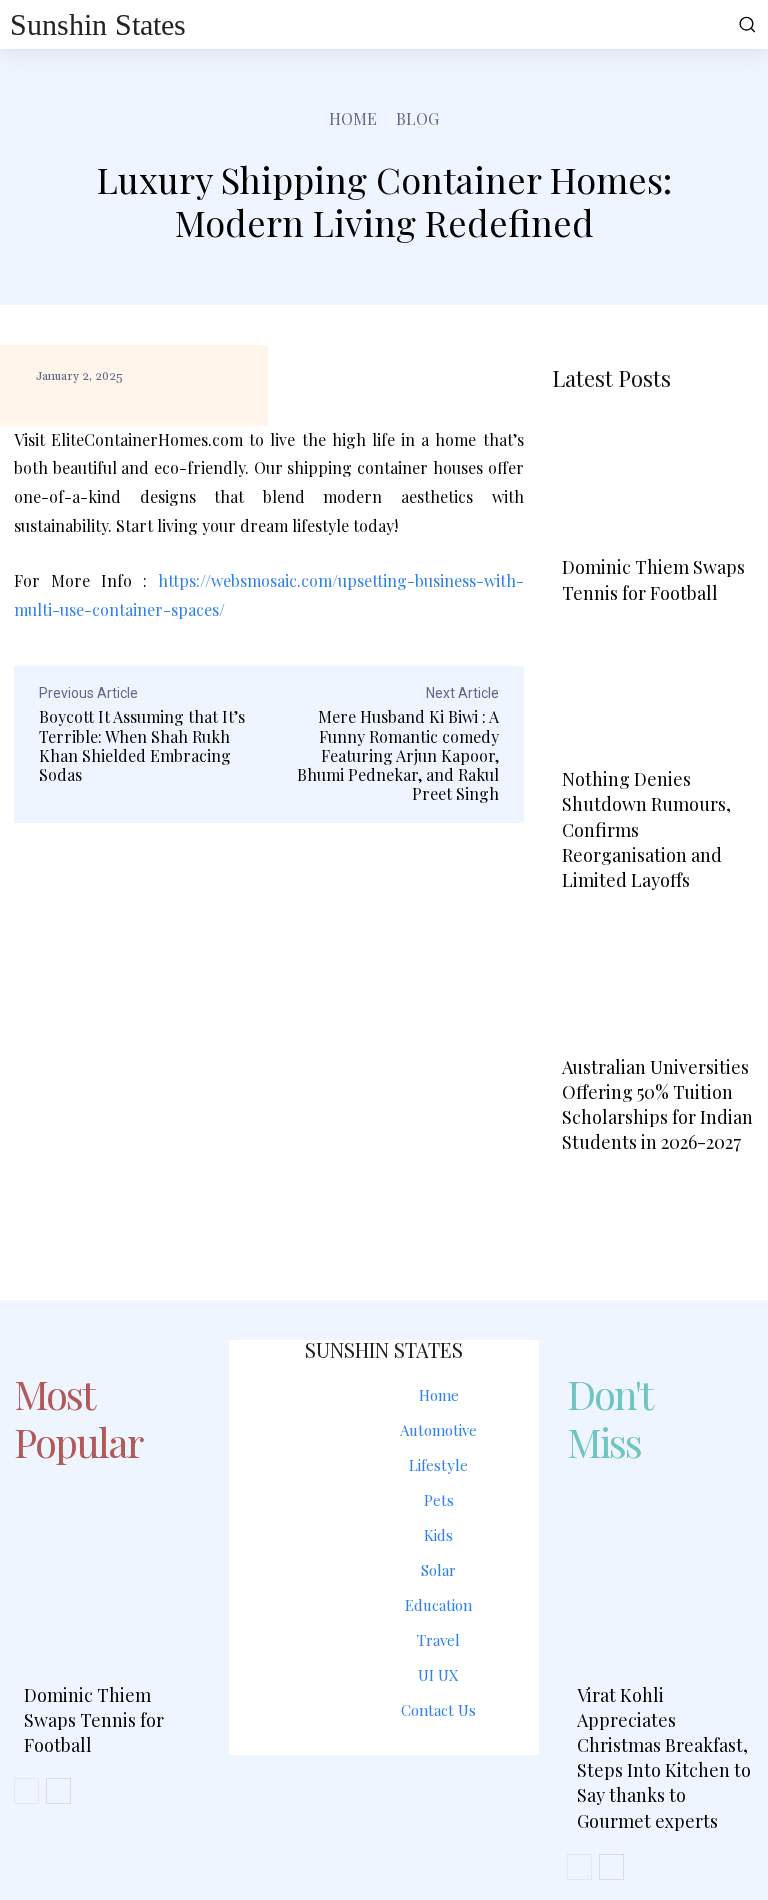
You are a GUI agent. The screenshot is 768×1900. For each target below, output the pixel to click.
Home (353, 118)
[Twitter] (428, 1792)
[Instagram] (384, 1792)
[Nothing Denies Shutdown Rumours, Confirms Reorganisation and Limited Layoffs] (653, 691)
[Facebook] (341, 1792)
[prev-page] (575, 1187)
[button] (745, 24)
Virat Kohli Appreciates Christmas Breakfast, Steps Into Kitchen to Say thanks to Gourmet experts (664, 1758)
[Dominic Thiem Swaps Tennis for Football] (653, 479)
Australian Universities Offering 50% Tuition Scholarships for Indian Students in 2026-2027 (657, 1105)
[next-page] (629, 1187)
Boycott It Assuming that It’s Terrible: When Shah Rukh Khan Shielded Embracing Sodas (142, 745)
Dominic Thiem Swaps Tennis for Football (653, 579)
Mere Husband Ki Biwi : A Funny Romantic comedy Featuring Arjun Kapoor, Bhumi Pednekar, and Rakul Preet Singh (398, 755)
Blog (417, 118)
